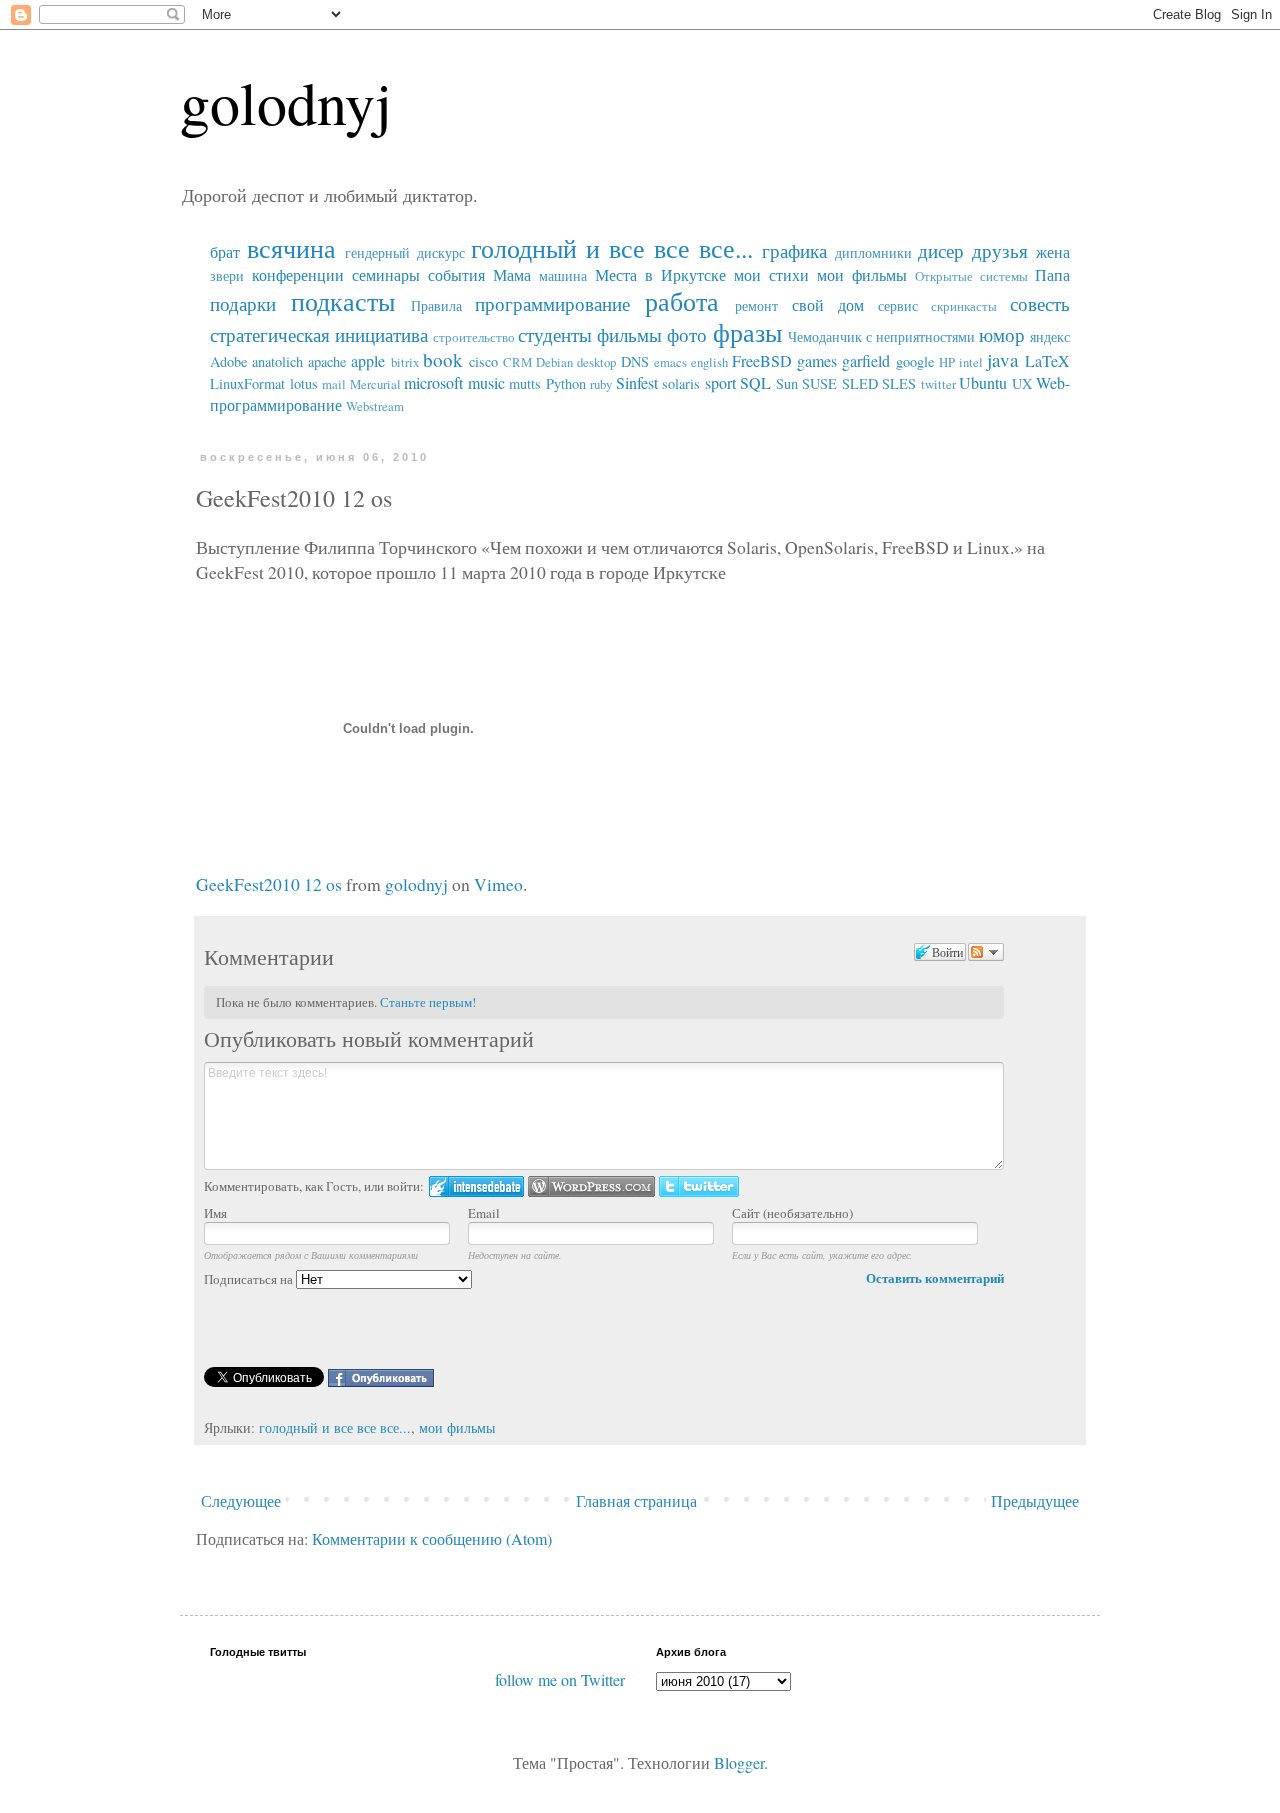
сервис (898, 305)
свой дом (828, 304)
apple (368, 360)
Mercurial (375, 384)
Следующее (241, 1500)
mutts (525, 383)
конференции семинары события (368, 274)
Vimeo (498, 884)
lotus (304, 383)
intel (971, 362)
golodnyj (286, 102)
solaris (681, 383)
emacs (670, 362)
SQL (755, 382)
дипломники (873, 252)
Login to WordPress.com (591, 1186)
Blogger (739, 1762)
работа (682, 301)
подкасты (343, 301)
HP (947, 362)
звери (227, 275)
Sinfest (637, 382)
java (1003, 359)
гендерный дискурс (405, 252)
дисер (941, 250)
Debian (554, 362)
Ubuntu (983, 382)
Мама (512, 274)
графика (794, 250)
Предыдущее (1035, 1500)
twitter (938, 384)
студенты (555, 334)
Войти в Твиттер (699, 1186)
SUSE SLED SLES (859, 383)
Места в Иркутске (660, 274)
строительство (474, 337)
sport (720, 382)
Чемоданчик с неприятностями (881, 336)
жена (1053, 251)
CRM (517, 362)
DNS (635, 361)
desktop (596, 362)
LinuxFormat (247, 383)
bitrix (405, 362)
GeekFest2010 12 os (269, 884)
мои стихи (771, 274)
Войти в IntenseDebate (476, 1186)
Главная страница (636, 1500)
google (915, 361)
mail (334, 384)
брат (225, 251)
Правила (436, 305)
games (817, 360)
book (443, 359)
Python (566, 383)
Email (484, 1213)
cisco (483, 361)
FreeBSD (762, 360)
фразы (747, 332)
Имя (215, 1213)
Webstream (375, 406)
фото (687, 334)
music (486, 382)
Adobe (228, 361)
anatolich (277, 361)
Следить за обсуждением (986, 952)
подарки (243, 303)
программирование (552, 303)
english (709, 362)
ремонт (756, 305)
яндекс (1050, 336)
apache (327, 361)
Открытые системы (971, 276)
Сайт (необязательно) (792, 1213)
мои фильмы (862, 274)
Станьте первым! (428, 1002)
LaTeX (1047, 360)
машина (563, 275)
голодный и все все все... (611, 248)
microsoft (433, 382)
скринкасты (964, 306)
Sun (787, 383)
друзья (1000, 250)
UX (1022, 383)
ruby (601, 384)
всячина (291, 248)
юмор (1002, 334)
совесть (1040, 303)
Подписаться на (250, 1279)
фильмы (629, 334)
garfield (866, 360)
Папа (1052, 274)
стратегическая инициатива (319, 334)
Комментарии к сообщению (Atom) (432, 1538)
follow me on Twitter (560, 1679)
